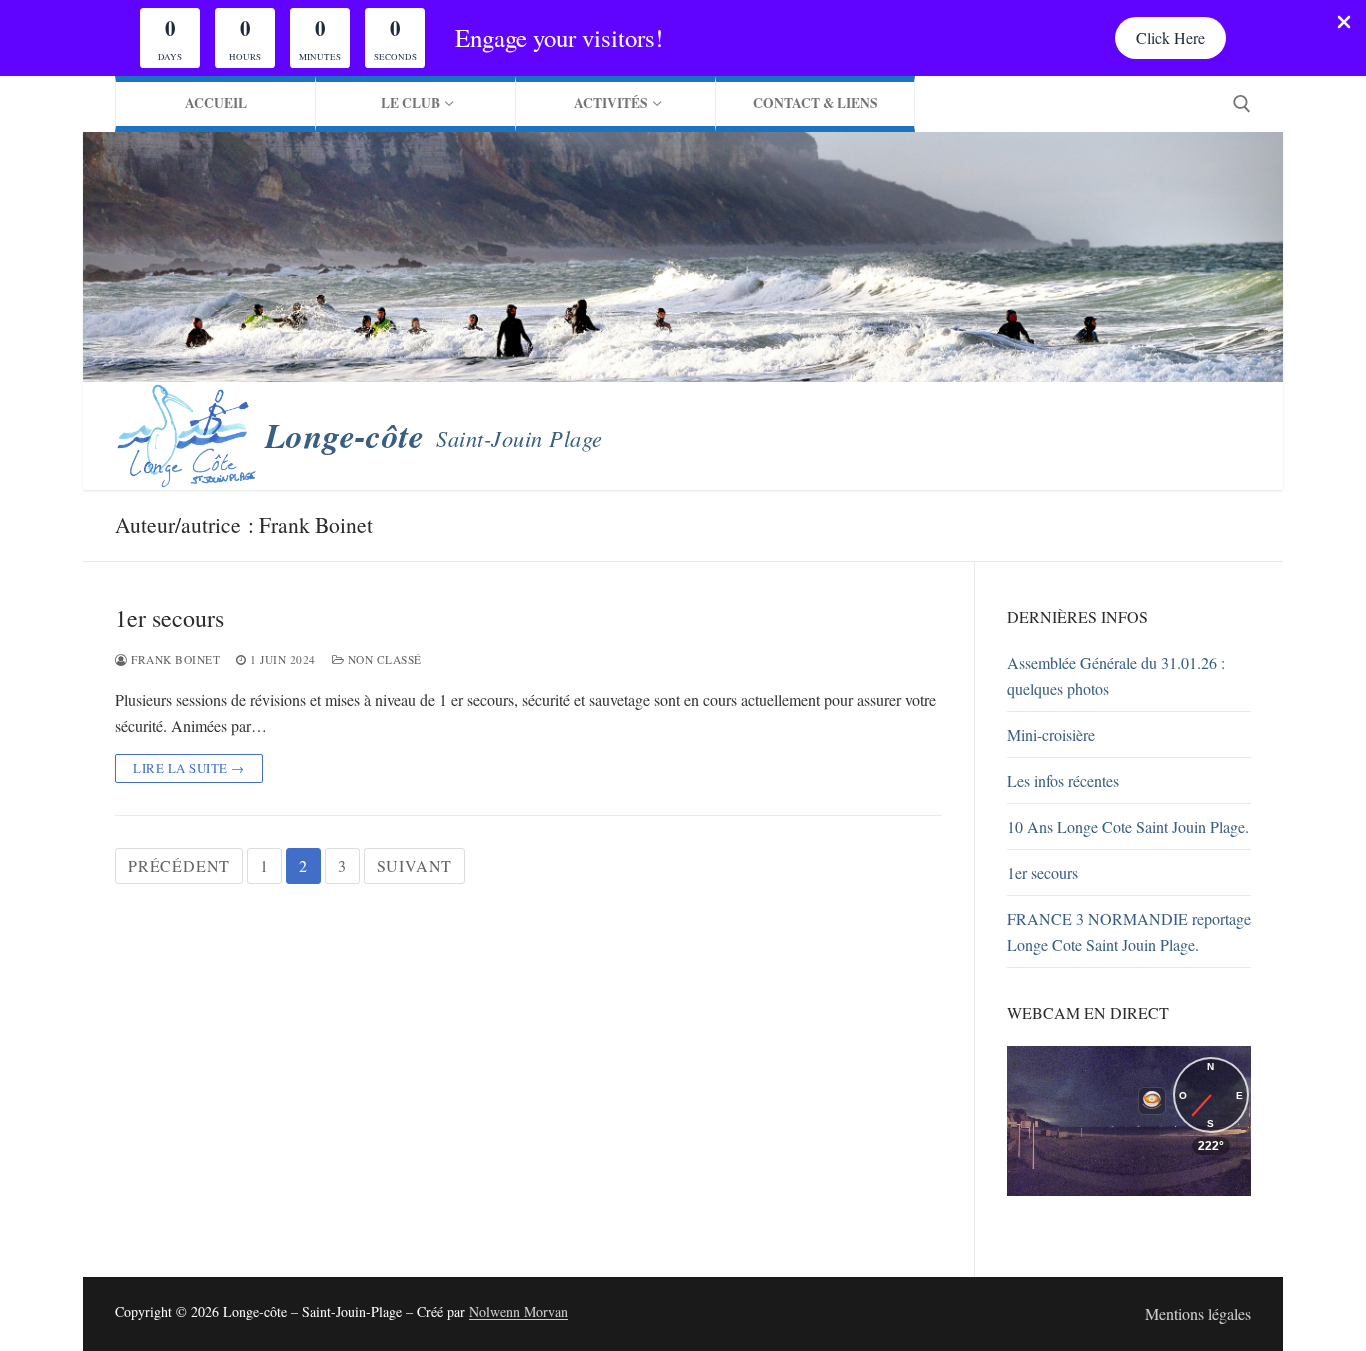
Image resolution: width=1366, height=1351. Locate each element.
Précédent (179, 865)
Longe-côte (344, 435)
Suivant (415, 865)
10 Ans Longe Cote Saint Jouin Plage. (1128, 826)
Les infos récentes (1063, 780)
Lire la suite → (189, 768)
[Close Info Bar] (1344, 23)
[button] (1170, 38)
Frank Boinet (174, 659)
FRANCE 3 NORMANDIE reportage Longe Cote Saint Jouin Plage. (1129, 931)
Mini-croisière (1051, 734)
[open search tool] (1242, 104)
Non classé (383, 659)
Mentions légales (1198, 1313)
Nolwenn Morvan (518, 1311)
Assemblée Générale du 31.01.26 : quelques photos (1116, 675)
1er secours (169, 618)
